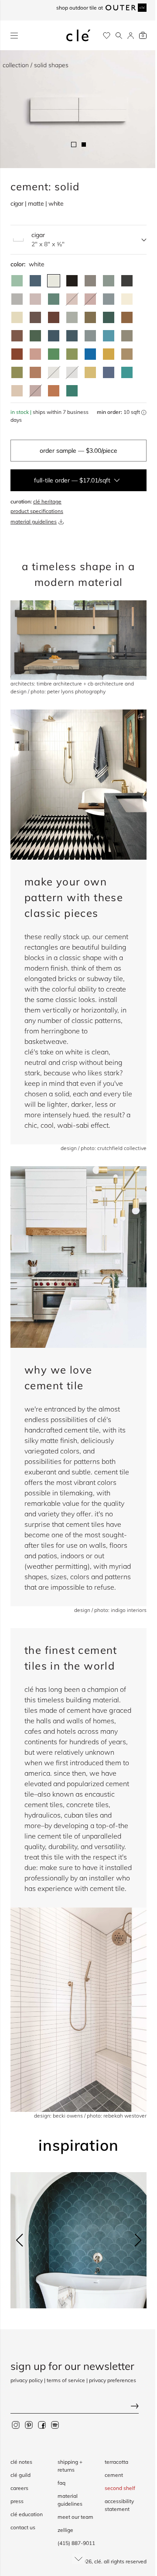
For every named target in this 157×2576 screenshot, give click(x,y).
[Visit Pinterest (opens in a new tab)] (29, 2424)
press (17, 2501)
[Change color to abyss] (54, 336)
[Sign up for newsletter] (78, 2407)
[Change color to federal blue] (35, 281)
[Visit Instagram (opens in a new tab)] (16, 2424)
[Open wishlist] (107, 36)
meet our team (75, 2517)
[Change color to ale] (54, 391)
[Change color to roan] (17, 317)
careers (19, 2488)
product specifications (37, 511)
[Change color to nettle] (54, 354)
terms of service (66, 2380)
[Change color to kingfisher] (127, 372)
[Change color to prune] (17, 336)
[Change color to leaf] (35, 336)
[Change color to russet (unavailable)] (35, 391)
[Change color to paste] (127, 299)
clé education (27, 2514)
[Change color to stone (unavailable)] (54, 372)
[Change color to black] (72, 281)
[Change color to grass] (72, 354)
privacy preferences (113, 2380)
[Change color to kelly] (54, 299)
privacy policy (27, 2380)
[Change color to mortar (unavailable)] (72, 372)
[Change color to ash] (17, 299)
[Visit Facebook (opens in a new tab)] (42, 2424)
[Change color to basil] (109, 281)
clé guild (20, 2475)
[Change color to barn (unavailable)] (90, 299)
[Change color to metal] (90, 281)
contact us (23, 2527)
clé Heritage (47, 501)
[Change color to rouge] (35, 372)
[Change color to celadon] (72, 317)
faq (61, 2483)
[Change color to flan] (90, 372)
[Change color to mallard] (72, 336)
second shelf (120, 2488)
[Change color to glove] (127, 354)
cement (114, 2475)
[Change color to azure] (109, 336)
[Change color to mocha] (35, 299)
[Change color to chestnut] (54, 317)
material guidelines (34, 522)
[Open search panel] (119, 36)
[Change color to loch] (72, 391)
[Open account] (131, 36)
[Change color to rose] (35, 354)
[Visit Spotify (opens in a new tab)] (55, 2424)
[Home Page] (78, 35)
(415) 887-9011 (76, 2543)
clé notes (21, 2462)
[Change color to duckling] (109, 354)
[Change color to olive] (17, 372)
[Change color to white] (54, 281)
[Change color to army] (90, 317)
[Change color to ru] (17, 281)
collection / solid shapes (36, 65)
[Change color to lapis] (90, 354)
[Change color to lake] (109, 299)
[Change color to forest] (109, 317)
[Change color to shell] (17, 391)
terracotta (116, 2462)
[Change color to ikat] (109, 372)
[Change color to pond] (90, 336)
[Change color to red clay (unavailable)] (72, 299)
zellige (65, 2530)
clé (98, 2561)
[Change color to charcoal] (127, 281)
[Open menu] (14, 36)
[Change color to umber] (127, 317)
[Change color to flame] (17, 354)
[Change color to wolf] (127, 336)
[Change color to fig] (35, 317)
